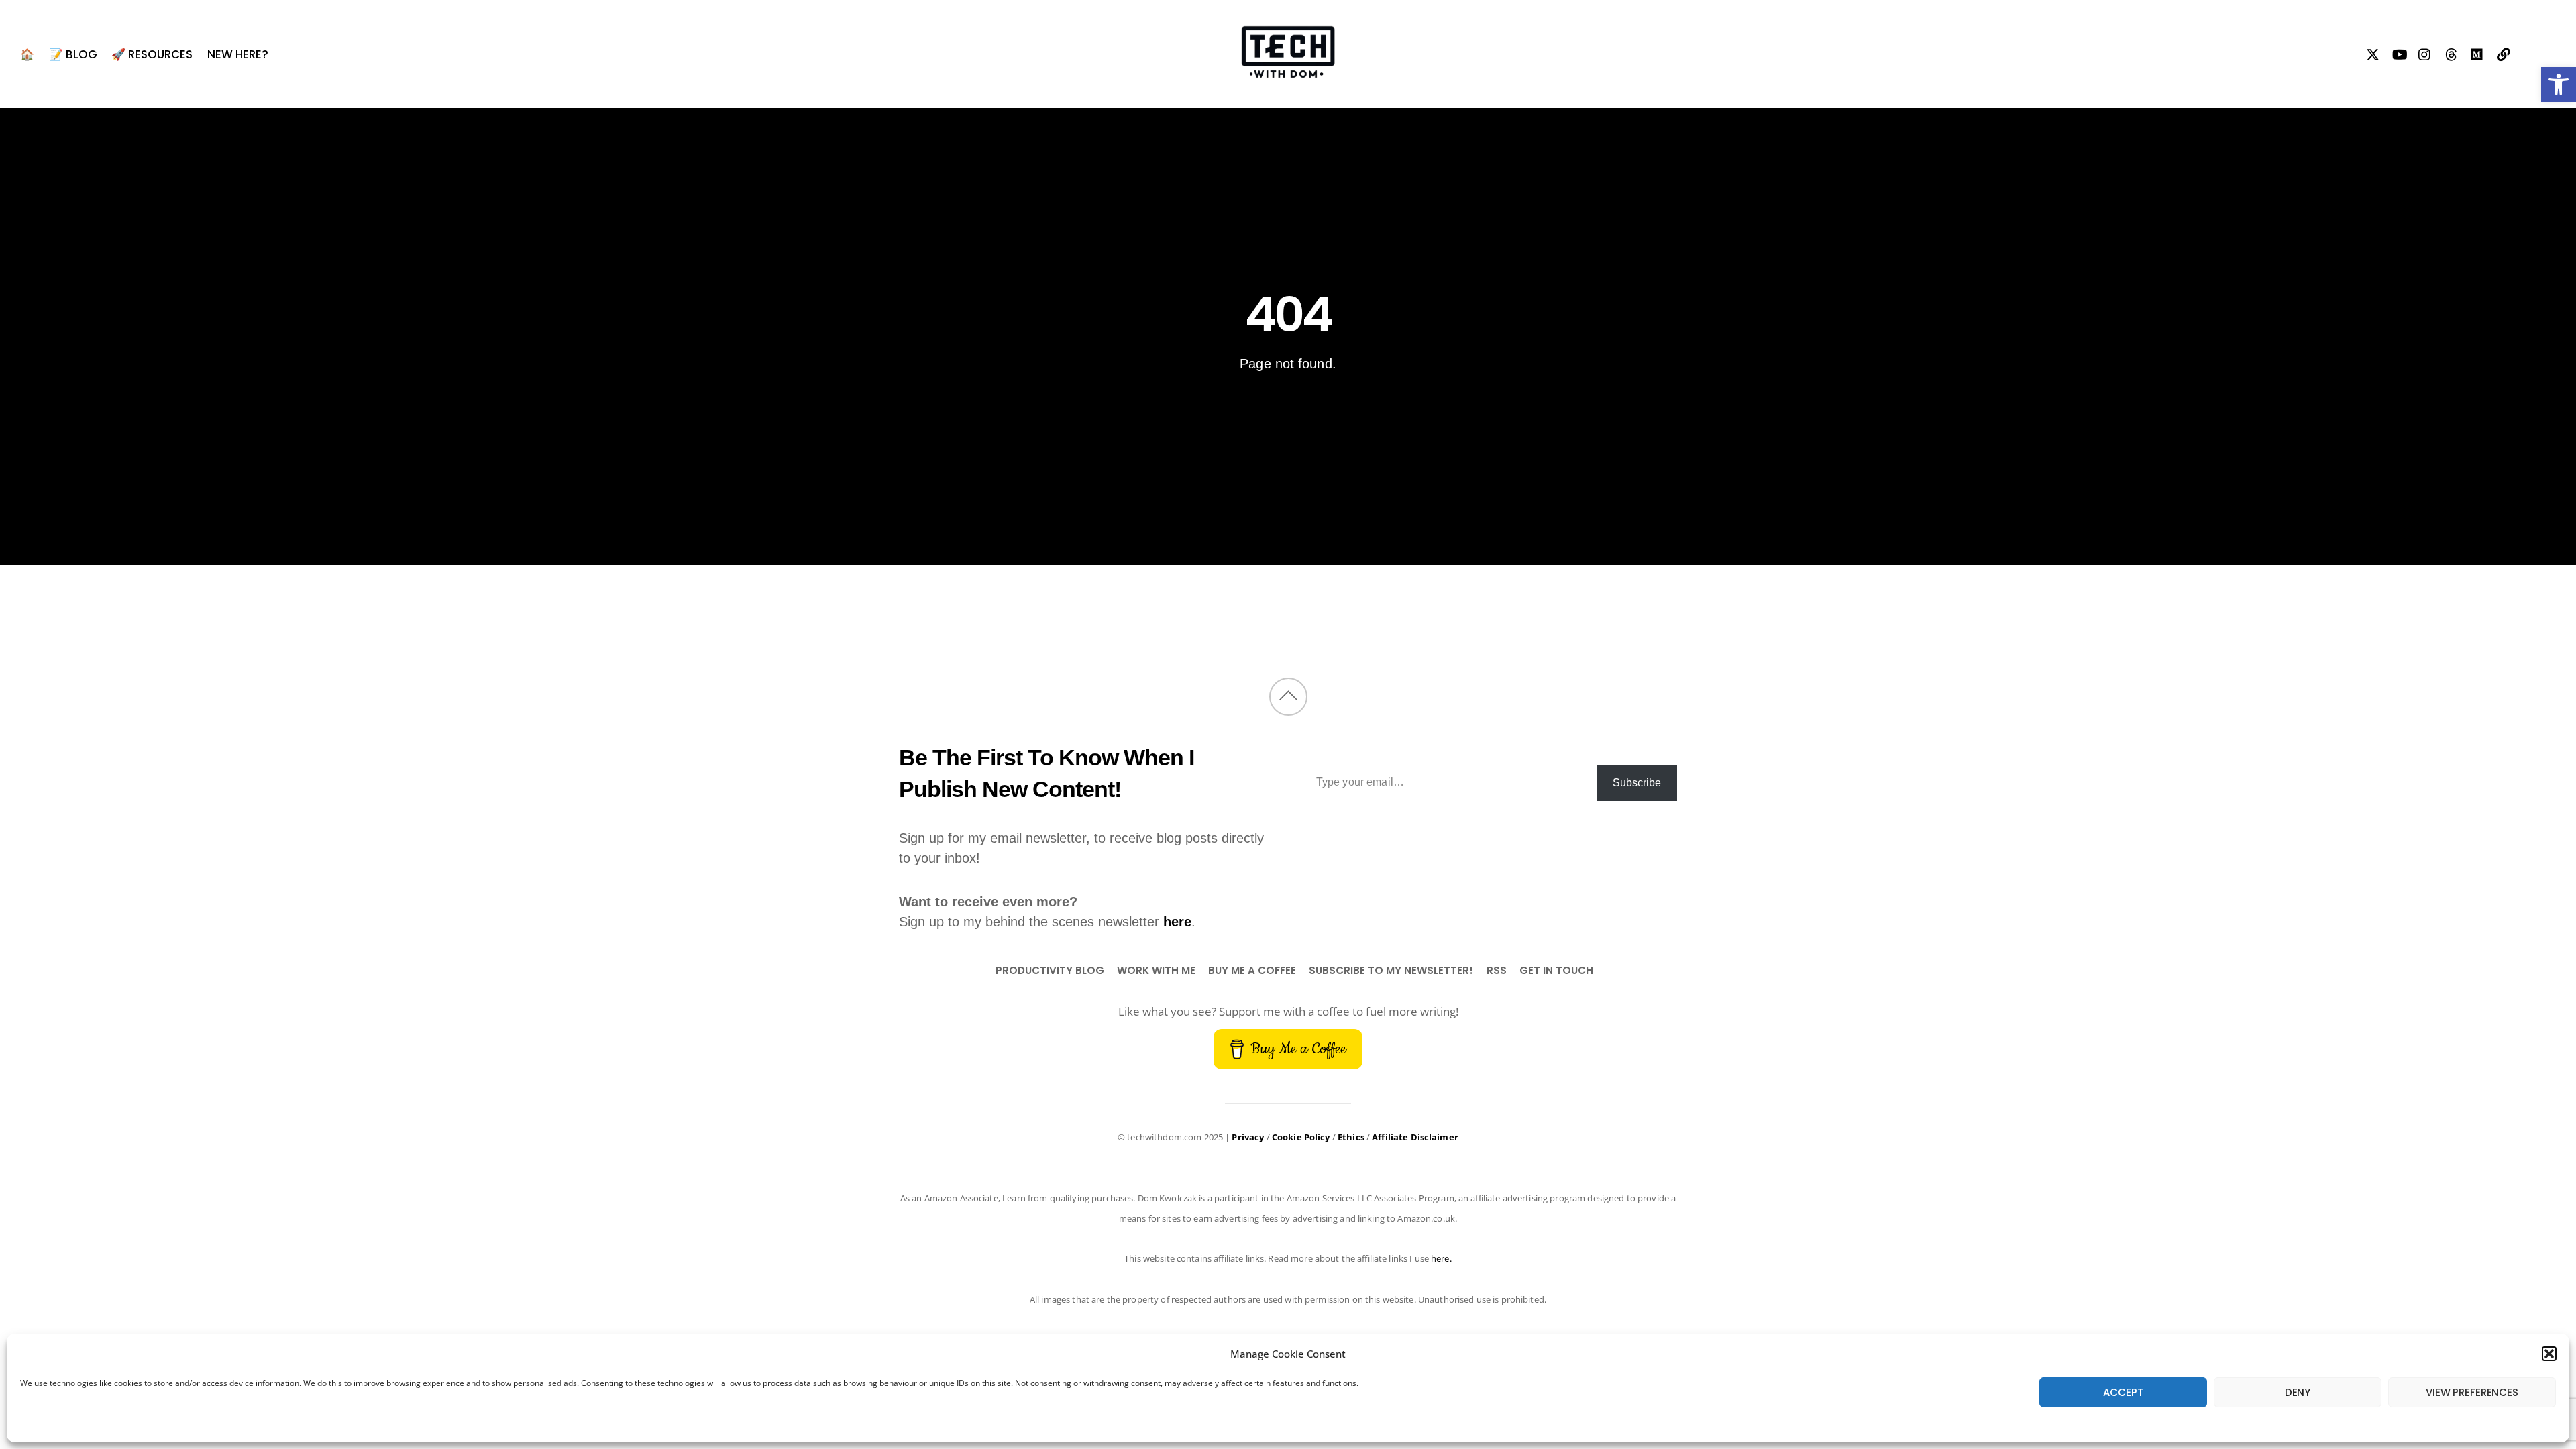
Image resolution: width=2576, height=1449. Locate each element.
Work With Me (1156, 970)
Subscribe (1637, 783)
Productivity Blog (1050, 970)
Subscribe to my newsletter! (1391, 970)
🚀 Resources (152, 54)
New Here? (238, 54)
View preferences (2472, 1392)
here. (1441, 1258)
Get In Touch (1556, 970)
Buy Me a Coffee (1252, 970)
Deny (2298, 1392)
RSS (1497, 970)
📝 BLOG (73, 54)
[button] (2559, 85)
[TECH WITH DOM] (1288, 70)
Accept (2123, 1392)
